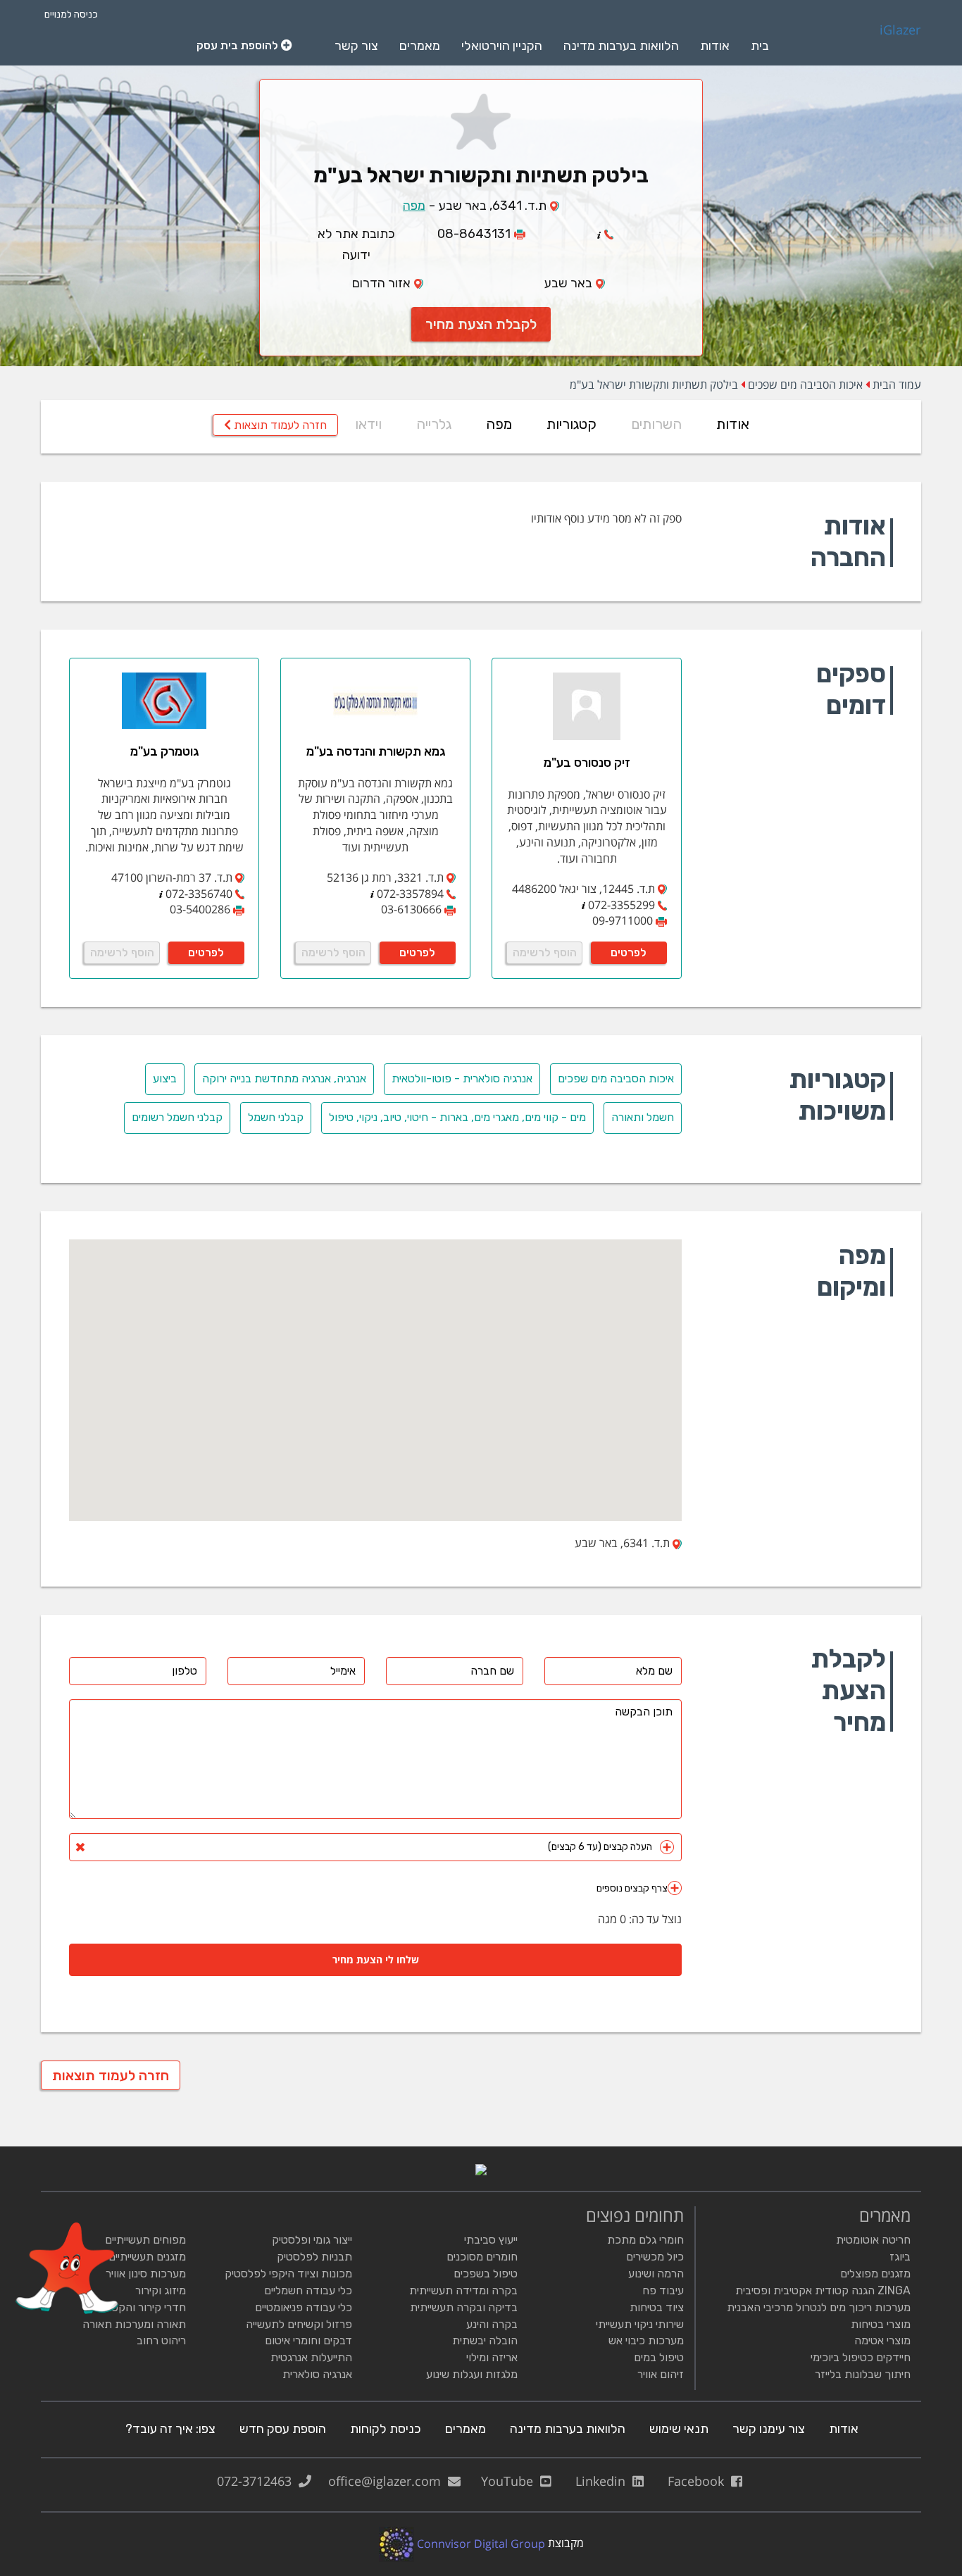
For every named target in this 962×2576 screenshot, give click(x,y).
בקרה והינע (492, 2324)
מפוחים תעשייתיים (145, 2240)
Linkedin (604, 2481)
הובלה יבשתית (485, 2340)
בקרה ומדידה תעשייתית (463, 2290)
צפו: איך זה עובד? (170, 2429)
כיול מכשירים (655, 2257)
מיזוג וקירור (161, 2290)
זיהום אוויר (661, 2374)
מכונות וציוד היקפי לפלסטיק (288, 2274)
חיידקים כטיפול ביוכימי (861, 2357)
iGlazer (900, 30)
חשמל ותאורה (643, 1117)
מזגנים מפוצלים (875, 2274)
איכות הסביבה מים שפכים (805, 384)
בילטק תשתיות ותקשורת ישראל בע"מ (654, 384)
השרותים (656, 424)
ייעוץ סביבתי (491, 2240)
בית (760, 46)
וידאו (368, 424)
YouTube (511, 2481)
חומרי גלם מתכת (645, 2240)
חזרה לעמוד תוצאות (279, 425)
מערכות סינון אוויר (146, 2274)
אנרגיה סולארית (317, 2374)
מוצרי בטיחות (881, 2324)
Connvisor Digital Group (480, 2544)
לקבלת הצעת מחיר (481, 324)
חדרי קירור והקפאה (142, 2307)
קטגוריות (571, 424)
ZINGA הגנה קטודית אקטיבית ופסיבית (823, 2290)
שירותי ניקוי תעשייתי (640, 2324)
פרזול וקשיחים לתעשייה (299, 2324)
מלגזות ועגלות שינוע (472, 2374)
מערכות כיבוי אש (646, 2340)
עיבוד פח (663, 2290)
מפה (414, 206)
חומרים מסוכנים (482, 2257)
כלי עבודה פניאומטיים (304, 2307)
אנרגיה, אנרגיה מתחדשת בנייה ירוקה (284, 1078)
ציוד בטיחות (657, 2307)
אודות (715, 46)
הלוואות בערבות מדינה (621, 46)
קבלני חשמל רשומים (177, 1117)
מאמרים (420, 46)
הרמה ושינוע (656, 2274)
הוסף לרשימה (545, 952)
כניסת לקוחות (386, 2429)
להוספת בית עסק (239, 45)
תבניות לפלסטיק (314, 2257)
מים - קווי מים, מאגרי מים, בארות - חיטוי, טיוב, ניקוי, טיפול (457, 1117)
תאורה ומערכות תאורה (134, 2324)
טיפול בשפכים (486, 2274)
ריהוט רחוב (161, 2340)
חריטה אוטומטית (873, 2240)
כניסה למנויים (71, 14)
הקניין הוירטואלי (502, 46)
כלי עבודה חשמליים (308, 2290)
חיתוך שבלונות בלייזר (863, 2374)
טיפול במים (659, 2357)
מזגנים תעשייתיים (147, 2257)
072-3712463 (258, 2481)
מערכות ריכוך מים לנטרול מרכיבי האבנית (819, 2307)
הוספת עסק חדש (283, 2429)
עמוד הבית (897, 384)
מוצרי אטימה (882, 2340)
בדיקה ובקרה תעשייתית (464, 2307)
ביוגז (900, 2257)
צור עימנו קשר (769, 2429)
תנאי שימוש (679, 2429)
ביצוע (165, 1078)
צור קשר (356, 46)
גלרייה (434, 424)
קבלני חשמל (276, 1117)
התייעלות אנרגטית (311, 2357)
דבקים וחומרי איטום (308, 2340)
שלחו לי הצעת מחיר (376, 1959)
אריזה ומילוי (492, 2357)
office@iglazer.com (388, 2481)
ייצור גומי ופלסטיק (312, 2240)
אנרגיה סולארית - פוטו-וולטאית (462, 1078)
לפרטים (629, 952)
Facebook (699, 2481)
